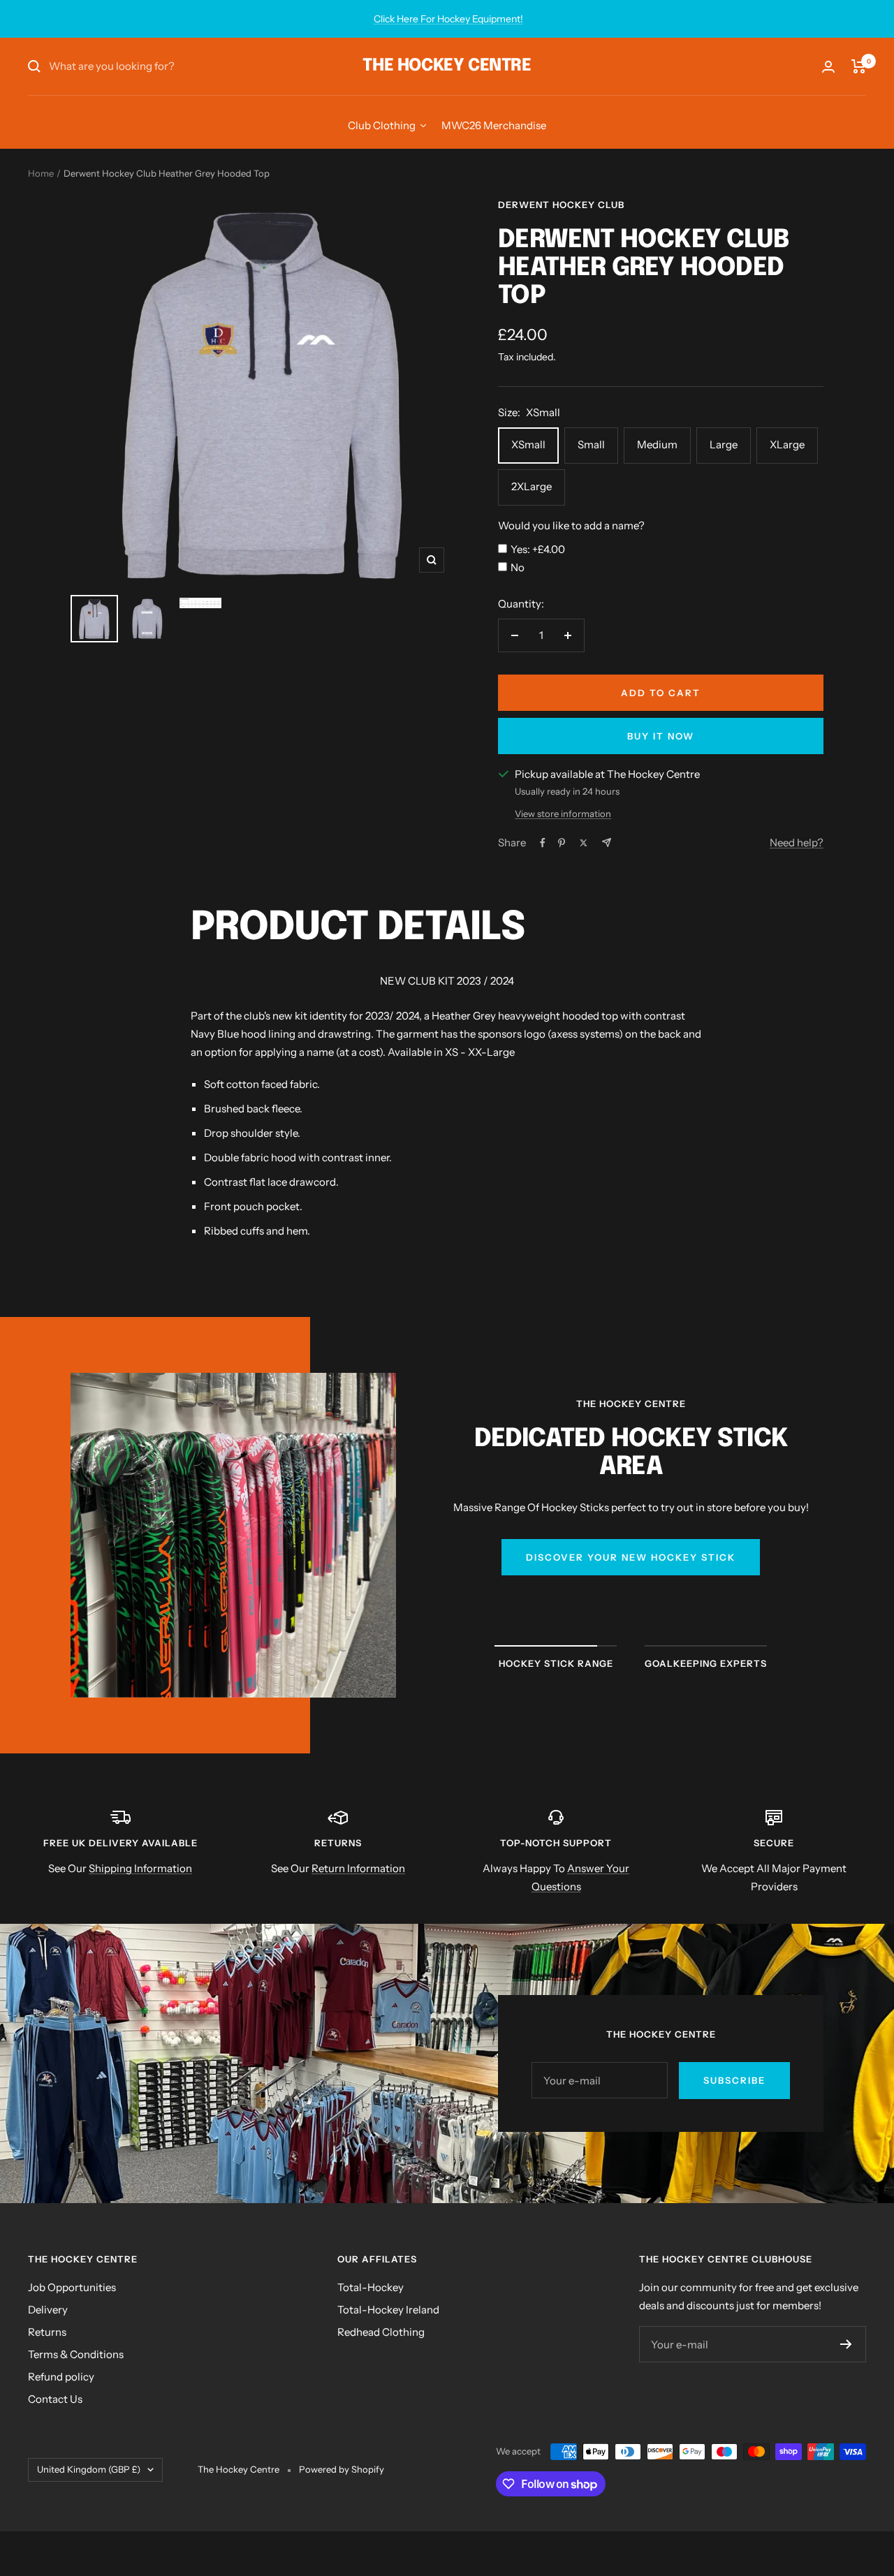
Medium (657, 444)
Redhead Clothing (381, 2332)
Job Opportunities (72, 2287)
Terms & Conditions (76, 2354)
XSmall (528, 444)
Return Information (358, 1868)
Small (591, 444)
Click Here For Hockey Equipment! (448, 19)
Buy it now (661, 736)
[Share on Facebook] (543, 843)
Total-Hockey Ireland (388, 2310)
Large (724, 444)
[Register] (846, 2344)
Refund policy (61, 2377)
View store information (563, 814)
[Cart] (859, 66)
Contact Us (55, 2399)
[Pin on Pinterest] (562, 843)
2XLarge (532, 486)
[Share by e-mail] (607, 842)
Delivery (48, 2310)
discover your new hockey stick (631, 1557)
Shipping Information (140, 1868)
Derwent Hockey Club (561, 205)
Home (41, 173)
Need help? (797, 842)
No (518, 567)
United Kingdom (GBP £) (89, 2469)
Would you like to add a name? (571, 525)
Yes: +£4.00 (538, 549)
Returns (47, 2332)
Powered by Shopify (342, 2469)
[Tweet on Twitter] (584, 843)
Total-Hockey (371, 2287)
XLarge (787, 444)
